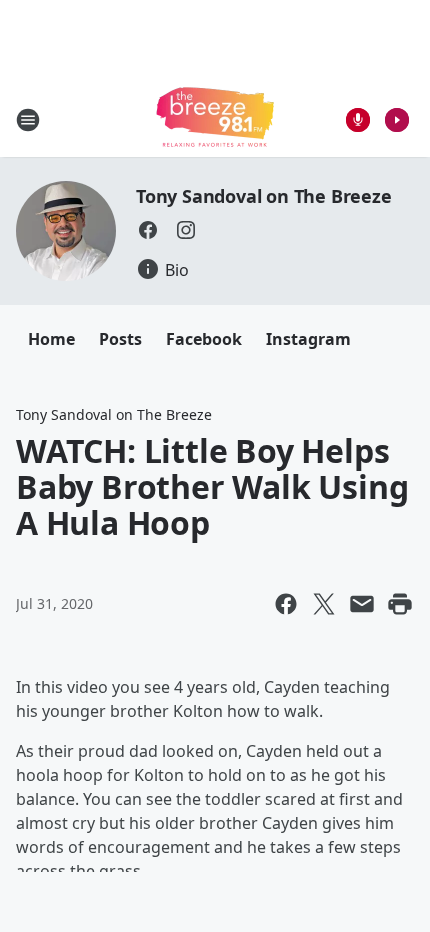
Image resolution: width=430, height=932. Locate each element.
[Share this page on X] (324, 604)
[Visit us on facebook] (148, 230)
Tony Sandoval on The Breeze (264, 196)
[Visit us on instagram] (186, 230)
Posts (120, 339)
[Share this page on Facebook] (286, 604)
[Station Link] (215, 119)
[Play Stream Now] (397, 120)
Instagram (308, 339)
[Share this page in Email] (362, 604)
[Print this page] (400, 604)
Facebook (204, 339)
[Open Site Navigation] (28, 120)
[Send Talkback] (358, 120)
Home (51, 339)
